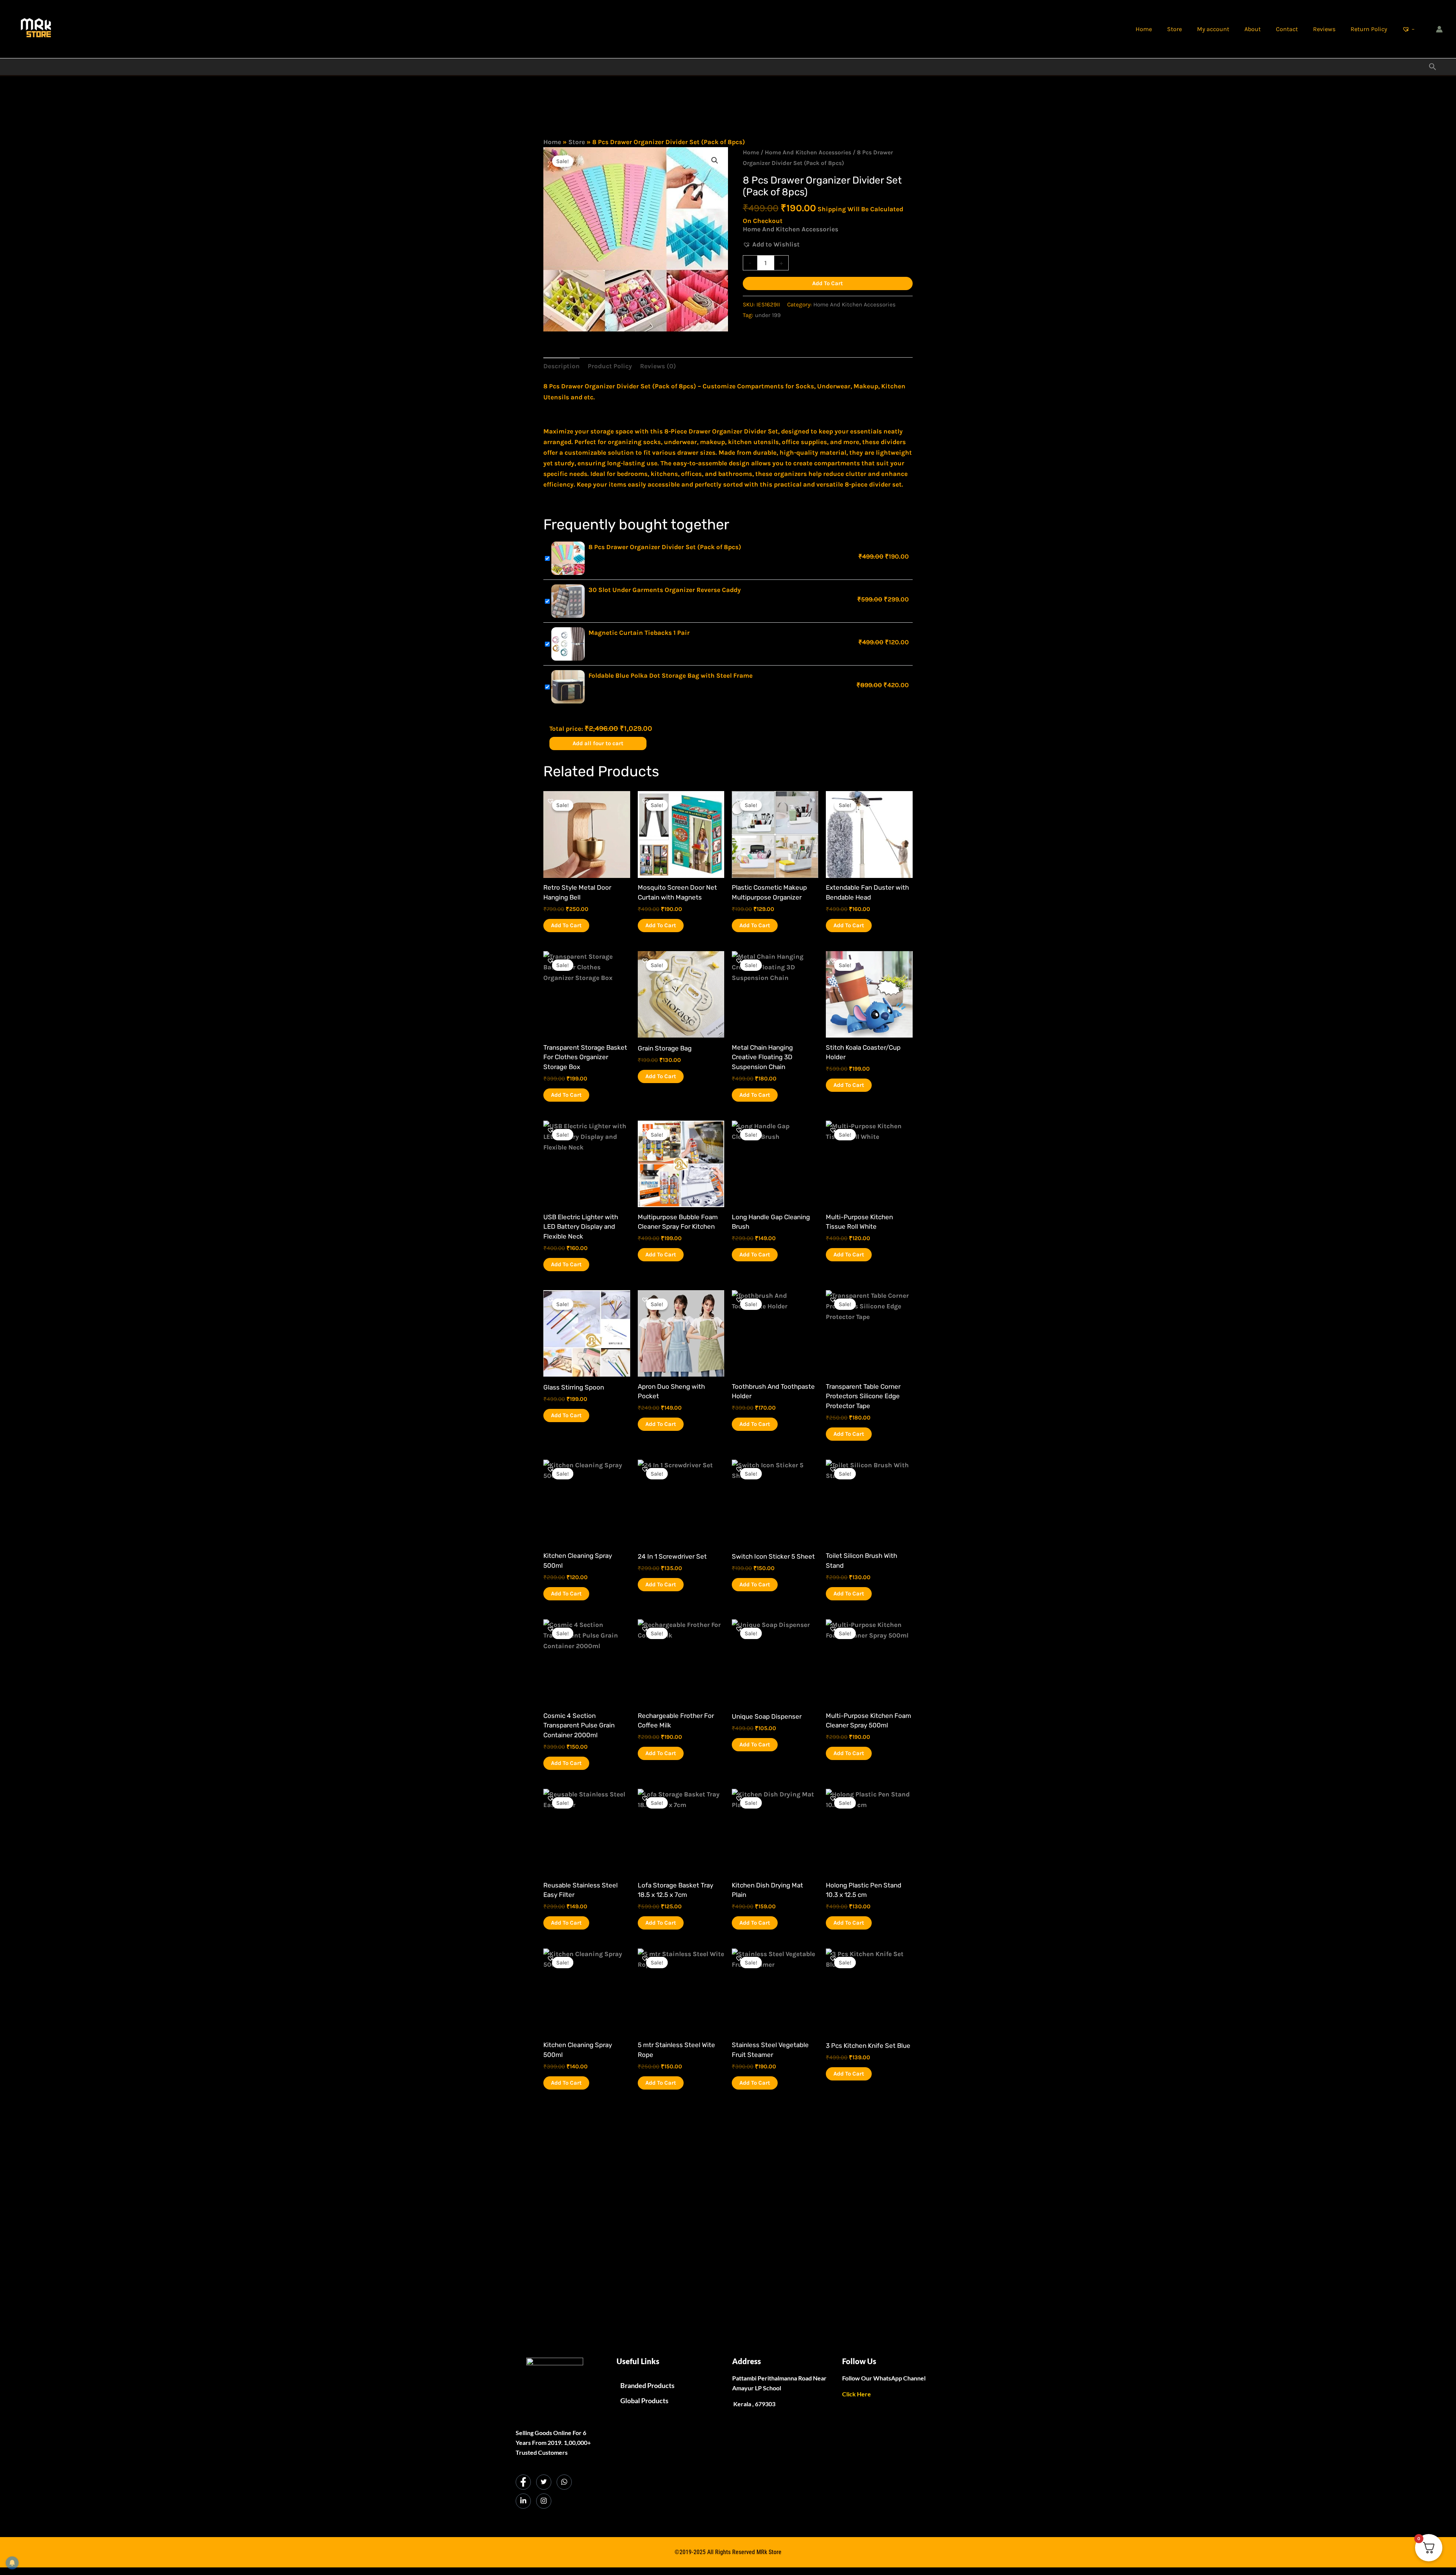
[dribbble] (564, 2482)
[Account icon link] (1439, 29)
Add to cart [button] (566, 925)
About (1253, 29)
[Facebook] (523, 2482)
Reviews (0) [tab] (658, 366)
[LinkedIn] (523, 2501)
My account (1213, 29)
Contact (1287, 29)
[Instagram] (544, 2501)
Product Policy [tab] (610, 366)
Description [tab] (562, 366)
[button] (1433, 67)
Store (1174, 29)
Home (1144, 29)
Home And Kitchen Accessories (808, 152)
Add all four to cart (598, 743)
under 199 (768, 315)
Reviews (1324, 29)
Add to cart (828, 283)
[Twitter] (544, 2482)
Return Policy (1369, 29)
